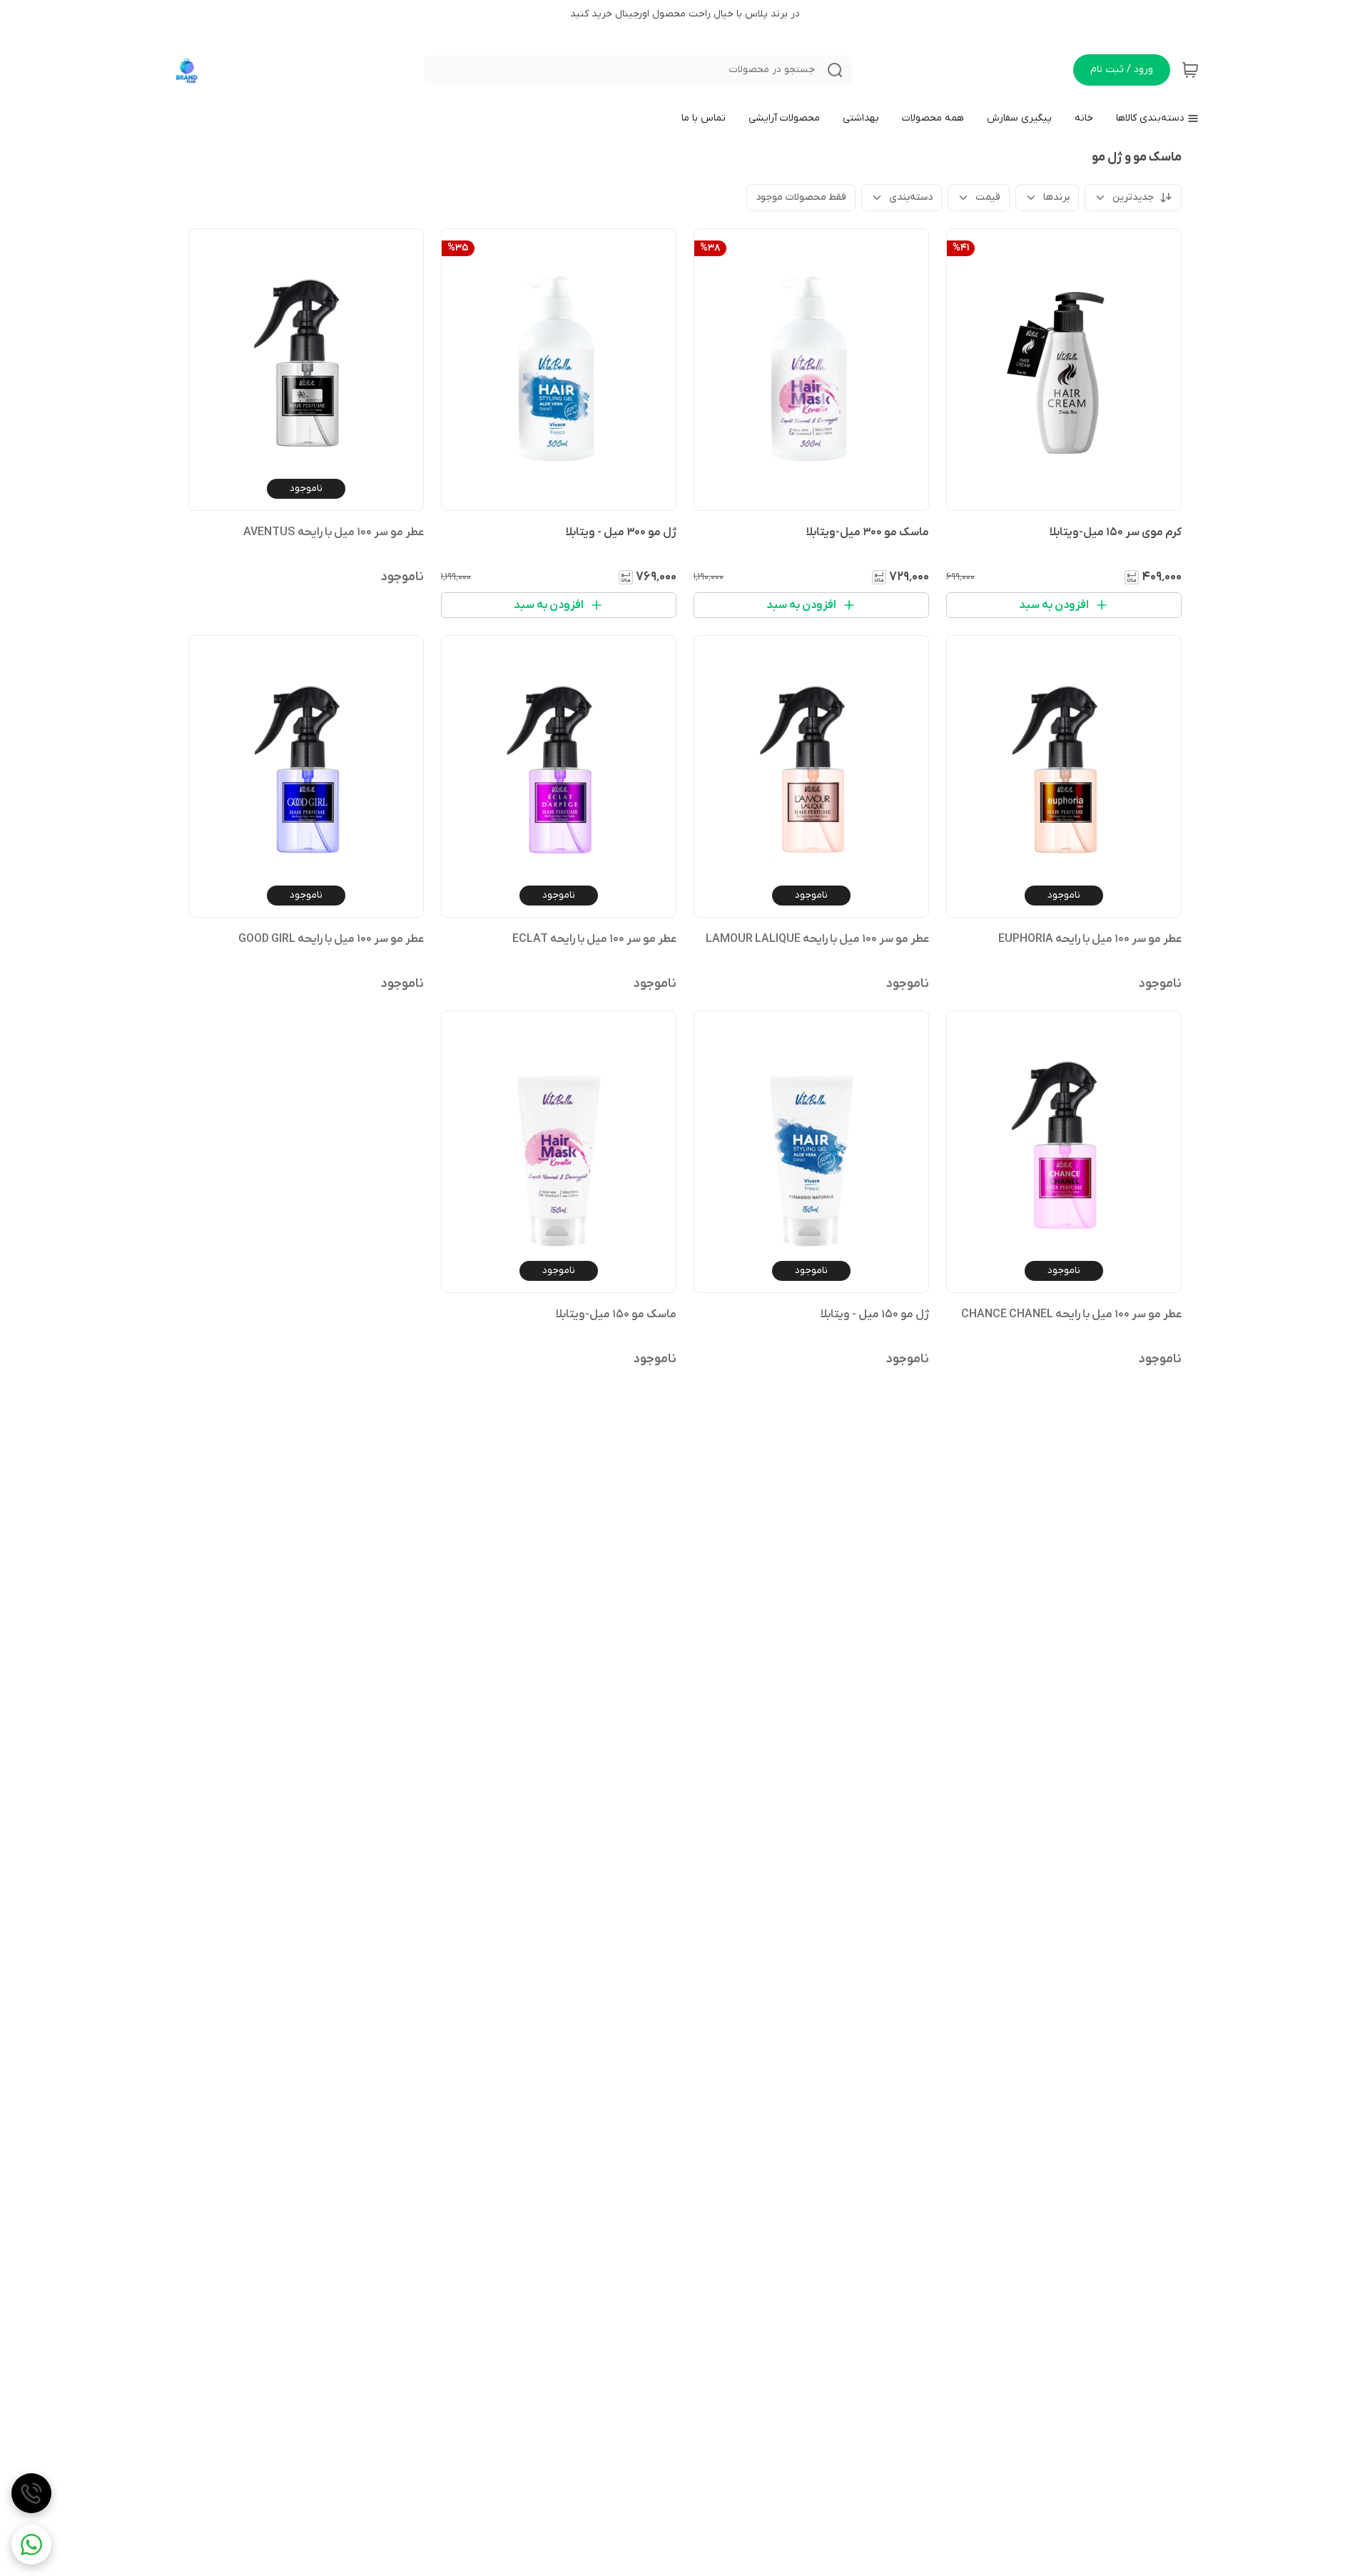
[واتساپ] (31, 2545)
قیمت (988, 197)
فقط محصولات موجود (801, 197)
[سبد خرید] (1190, 70)
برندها (1056, 197)
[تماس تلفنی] (31, 2493)
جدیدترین (1133, 197)
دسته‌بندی (911, 197)
